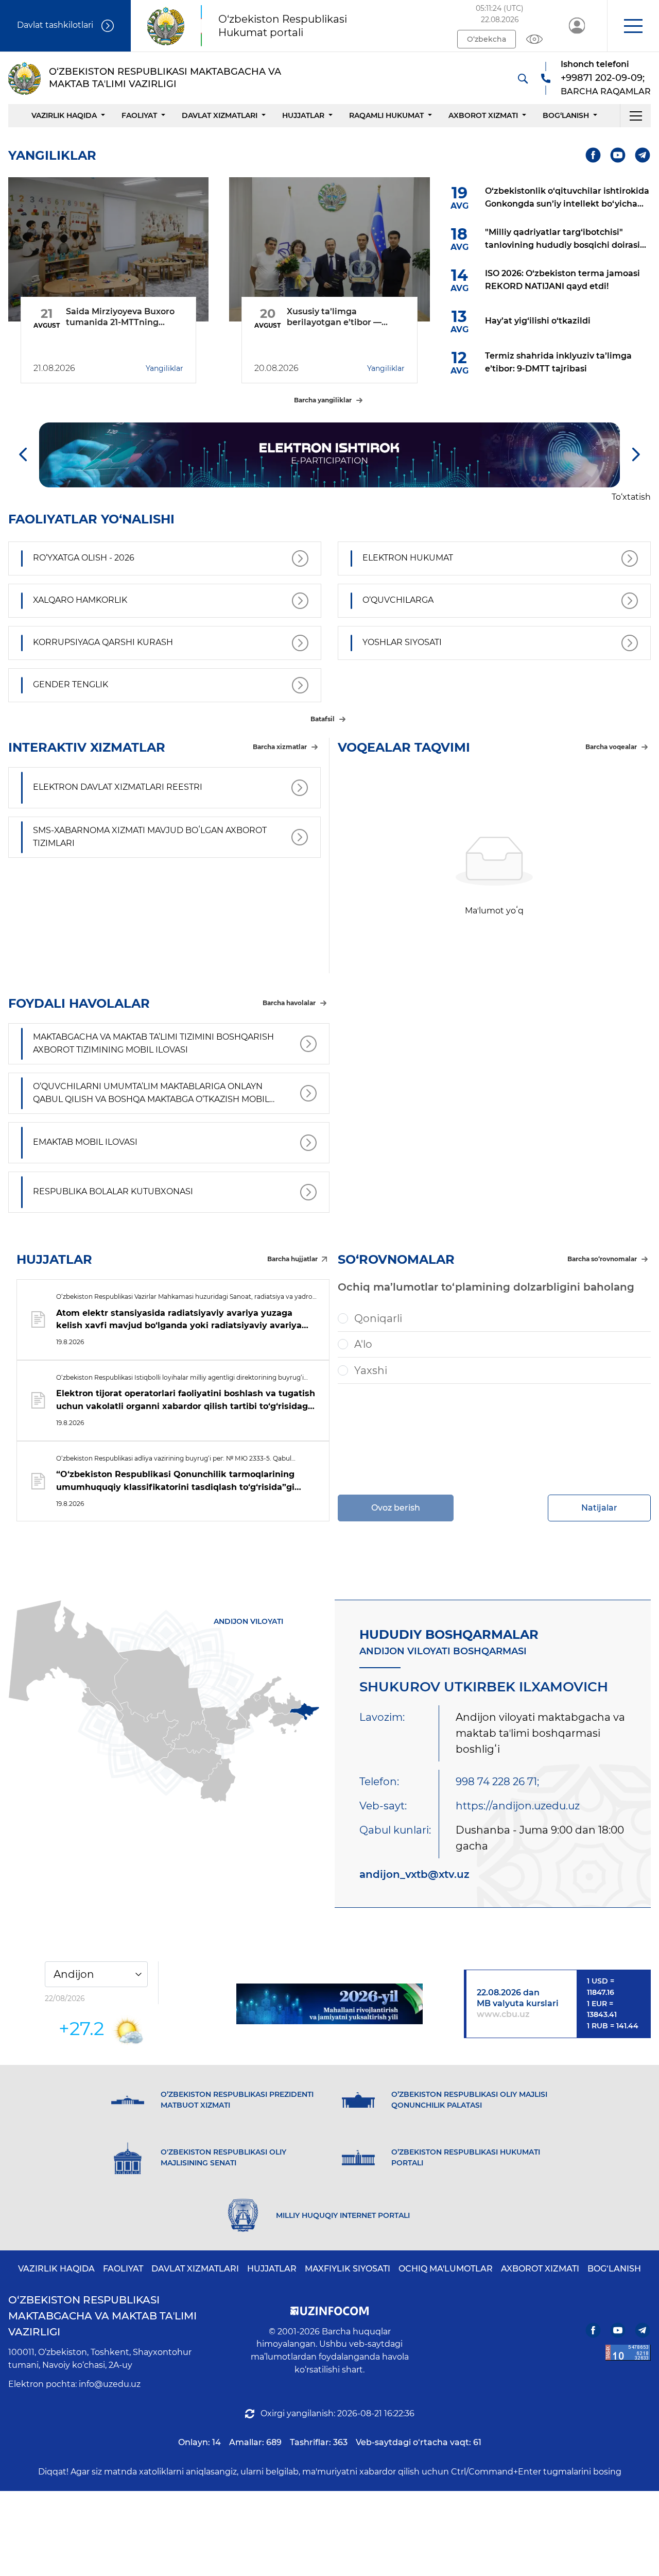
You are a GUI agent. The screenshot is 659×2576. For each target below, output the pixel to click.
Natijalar (599, 1508)
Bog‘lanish (566, 115)
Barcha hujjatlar (292, 1259)
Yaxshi (371, 1370)
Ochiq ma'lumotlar (446, 2269)
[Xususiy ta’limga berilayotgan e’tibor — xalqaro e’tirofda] (329, 249)
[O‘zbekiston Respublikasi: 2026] (330, 2004)
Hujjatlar (303, 115)
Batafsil (323, 719)
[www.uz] (628, 2353)
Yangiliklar (164, 368)
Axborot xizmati (483, 115)
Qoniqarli (378, 1318)
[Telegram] (643, 155)
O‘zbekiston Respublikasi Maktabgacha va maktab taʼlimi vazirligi (102, 2316)
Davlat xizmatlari (220, 115)
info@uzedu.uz (110, 2384)
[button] (633, 26)
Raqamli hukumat (386, 115)
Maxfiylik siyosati (348, 2269)
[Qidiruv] (523, 78)
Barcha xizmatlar (280, 747)
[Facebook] (593, 155)
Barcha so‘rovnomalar (602, 1259)
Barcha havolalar (289, 1003)
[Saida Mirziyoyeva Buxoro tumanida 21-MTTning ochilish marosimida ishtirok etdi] (108, 249)
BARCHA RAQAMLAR (606, 91)
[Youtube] (618, 155)
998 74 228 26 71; (497, 1782)
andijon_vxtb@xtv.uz (414, 1874)
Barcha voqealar (611, 747)
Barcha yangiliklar (323, 400)
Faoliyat (139, 115)
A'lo (363, 1344)
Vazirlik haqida (64, 115)
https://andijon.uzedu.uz (518, 1806)
